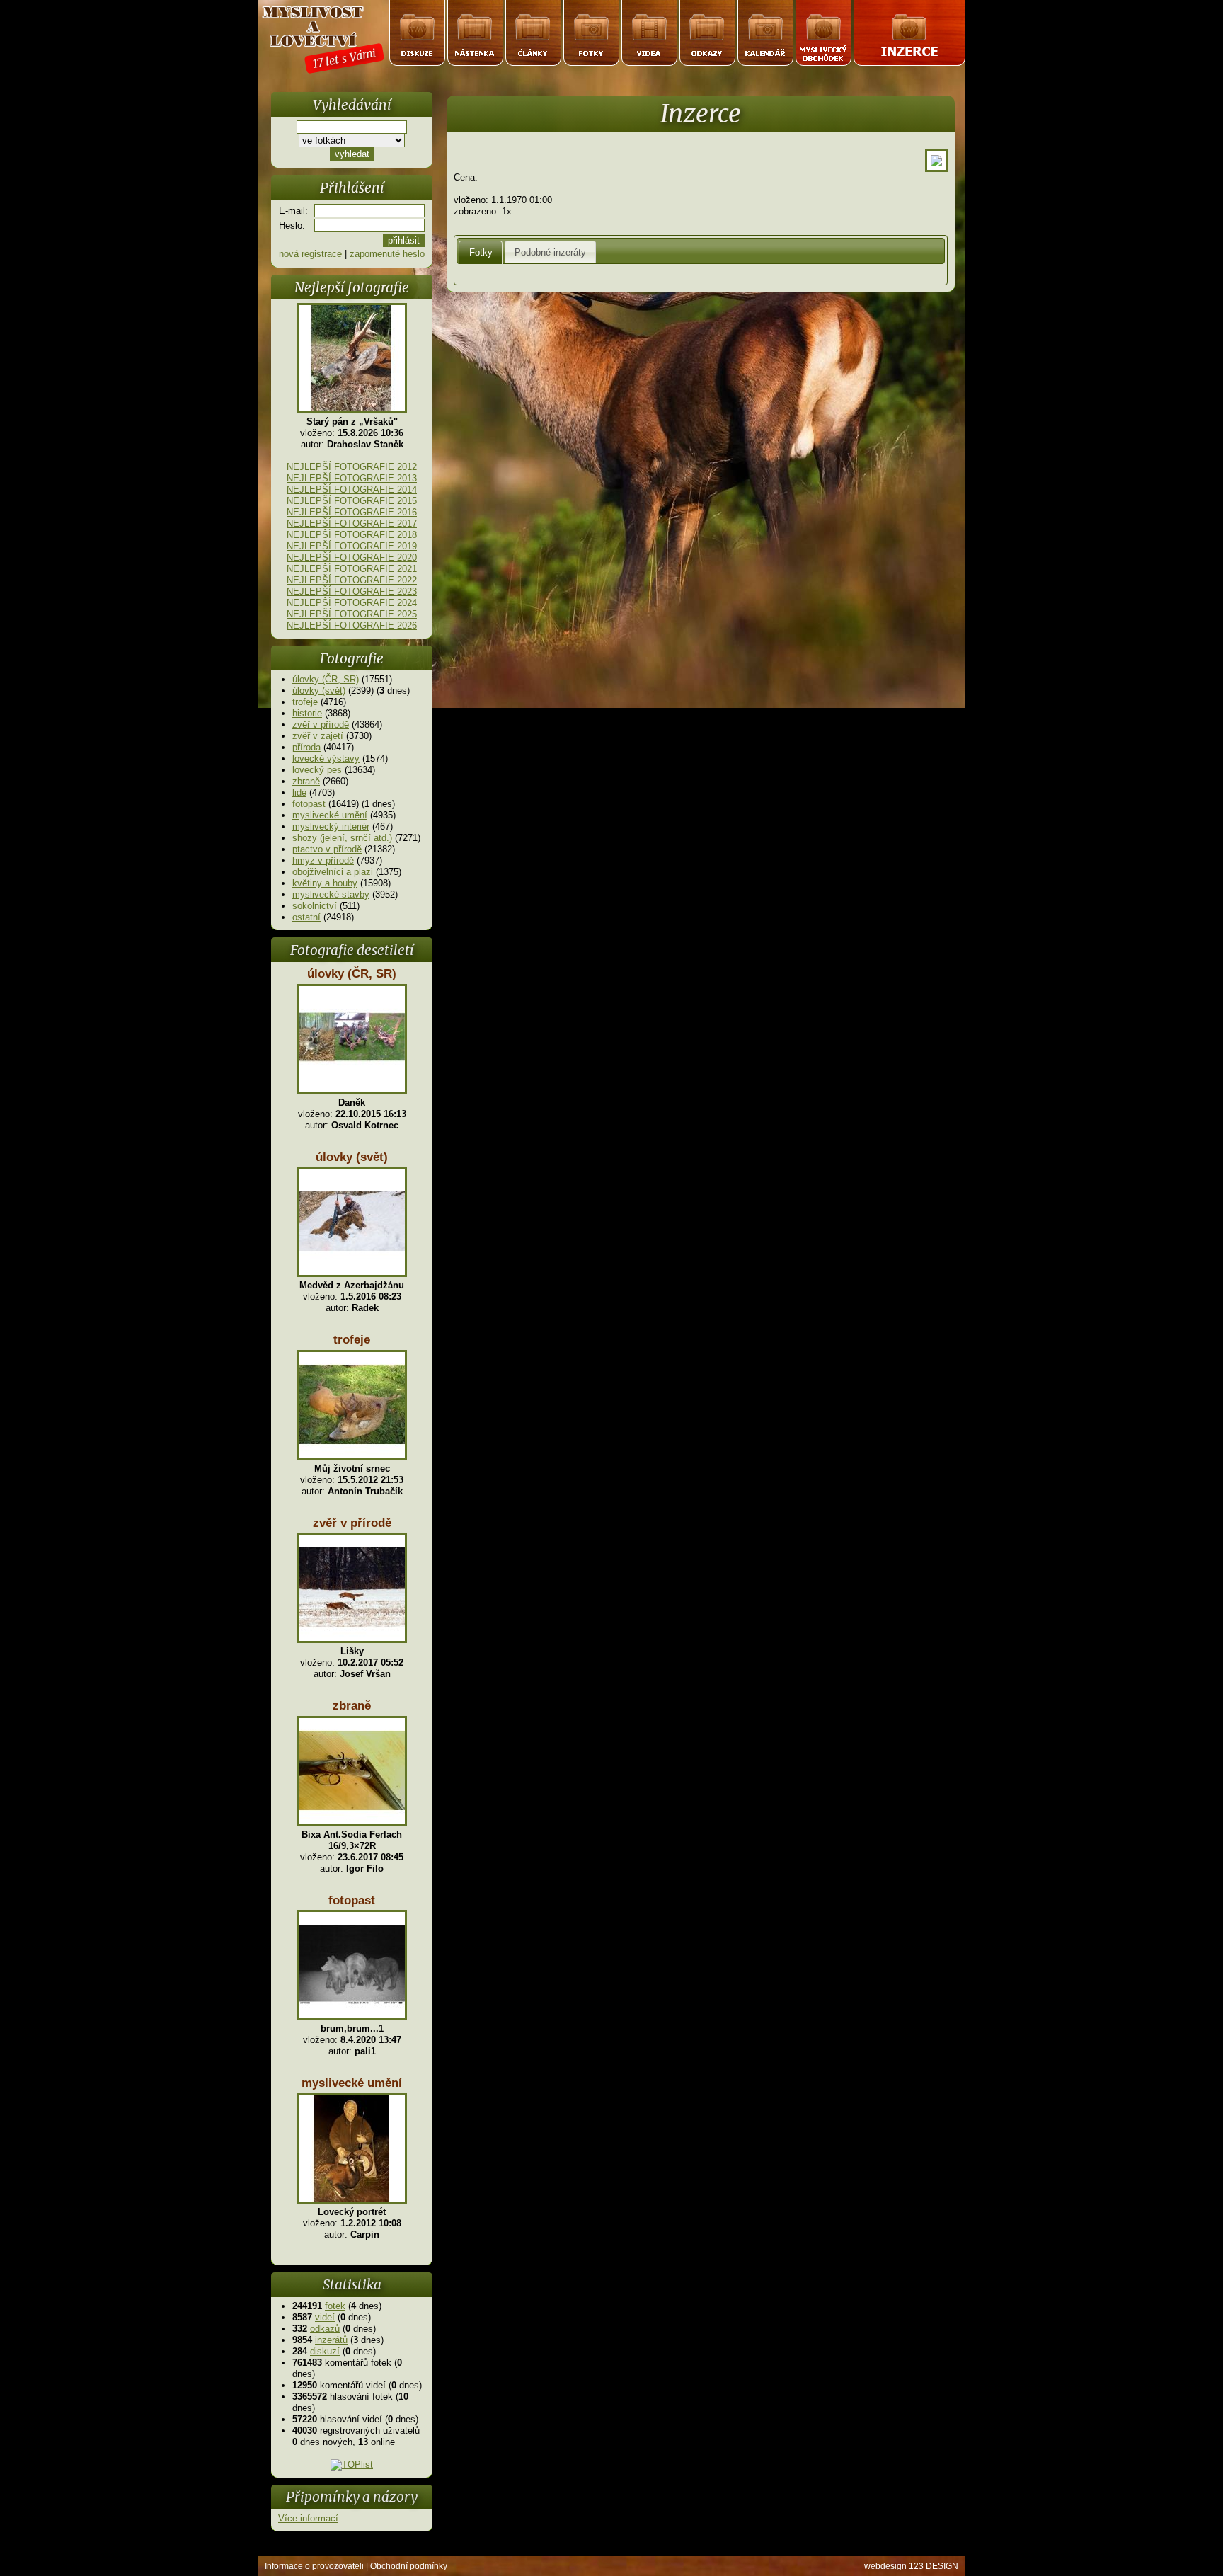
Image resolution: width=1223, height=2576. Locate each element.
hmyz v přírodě (323, 860)
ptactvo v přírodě (327, 849)
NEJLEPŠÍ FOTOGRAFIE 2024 (352, 603)
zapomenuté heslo (387, 254)
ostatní (306, 917)
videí (325, 2317)
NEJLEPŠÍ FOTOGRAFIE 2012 (352, 467)
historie (307, 713)
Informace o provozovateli (314, 2566)
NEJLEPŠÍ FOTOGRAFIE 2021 (352, 569)
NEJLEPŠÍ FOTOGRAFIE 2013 (352, 478)
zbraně (306, 781)
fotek (335, 2306)
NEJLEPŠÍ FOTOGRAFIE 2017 (352, 523)
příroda (306, 747)
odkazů (325, 2329)
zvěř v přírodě (321, 725)
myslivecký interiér (331, 826)
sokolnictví (315, 906)
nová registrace (310, 254)
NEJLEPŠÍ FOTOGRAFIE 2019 (352, 546)
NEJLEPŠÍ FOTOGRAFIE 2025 (352, 614)
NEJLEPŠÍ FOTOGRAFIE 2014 (352, 490)
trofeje (305, 702)
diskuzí (325, 2351)
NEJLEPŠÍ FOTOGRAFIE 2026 (352, 625)
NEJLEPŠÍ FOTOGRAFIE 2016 (352, 512)
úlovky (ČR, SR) (326, 679)
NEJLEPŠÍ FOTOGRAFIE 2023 (352, 591)
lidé (299, 792)
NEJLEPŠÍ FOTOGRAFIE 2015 (352, 501)
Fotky (481, 252)
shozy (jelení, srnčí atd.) (342, 838)
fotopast (309, 804)
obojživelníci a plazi (333, 872)
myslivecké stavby (331, 894)
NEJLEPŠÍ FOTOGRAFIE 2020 (352, 557)
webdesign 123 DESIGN (911, 2566)
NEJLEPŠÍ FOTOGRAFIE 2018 (352, 535)
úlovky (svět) (319, 691)
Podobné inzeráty (550, 252)
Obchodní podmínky (409, 2566)
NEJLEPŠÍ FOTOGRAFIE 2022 (352, 580)
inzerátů (331, 2340)
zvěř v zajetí (318, 736)
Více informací (308, 2518)
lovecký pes (317, 770)
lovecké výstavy (326, 759)
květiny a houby (325, 883)
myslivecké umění (330, 815)
